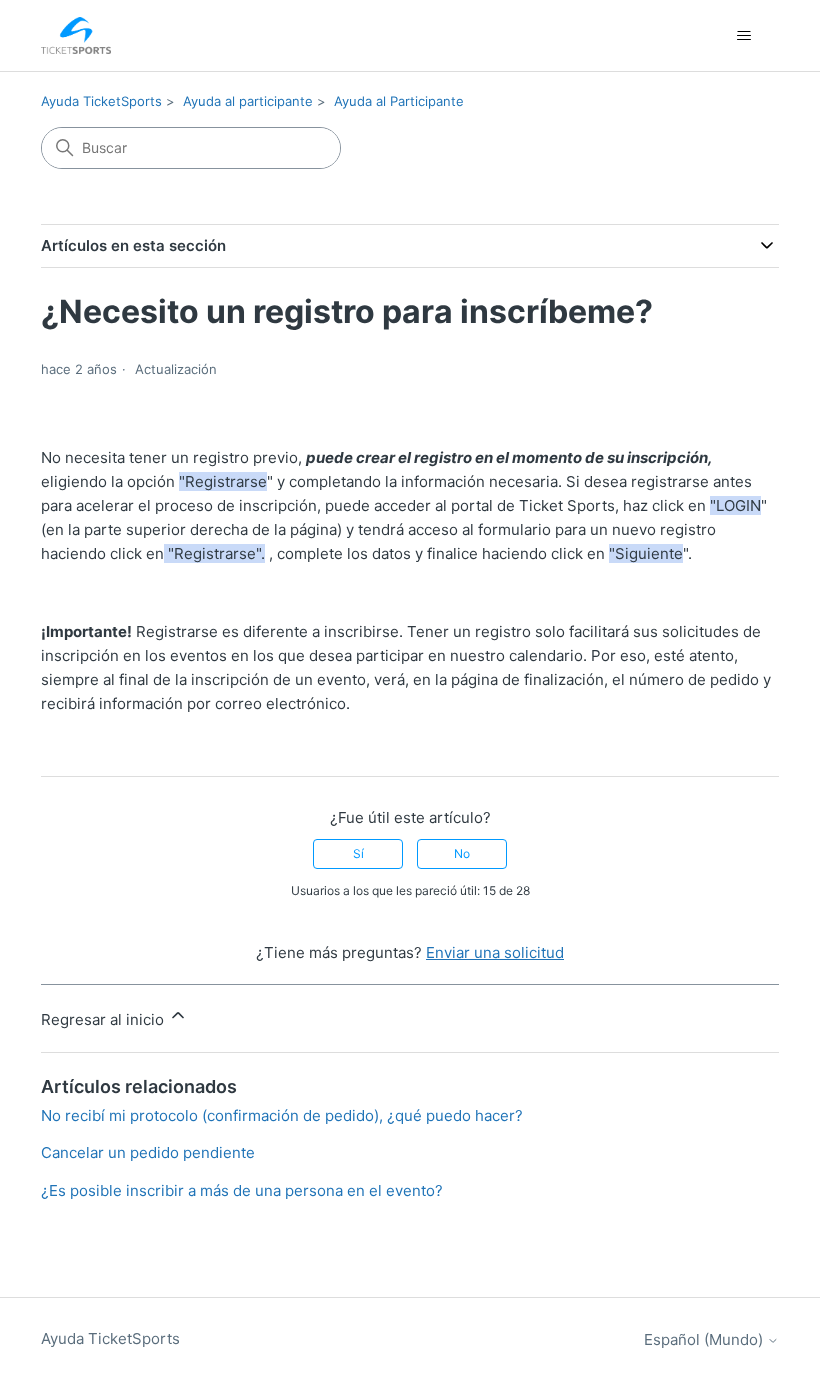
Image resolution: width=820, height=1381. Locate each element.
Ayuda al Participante (399, 101)
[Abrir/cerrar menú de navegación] (743, 36)
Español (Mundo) (705, 1339)
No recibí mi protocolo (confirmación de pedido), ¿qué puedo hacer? (282, 1115)
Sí (358, 853)
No (462, 853)
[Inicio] (76, 35)
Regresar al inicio (104, 1019)
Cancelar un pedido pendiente (148, 1152)
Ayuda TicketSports (101, 101)
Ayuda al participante (248, 101)
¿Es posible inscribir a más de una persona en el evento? (242, 1190)
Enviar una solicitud (495, 952)
